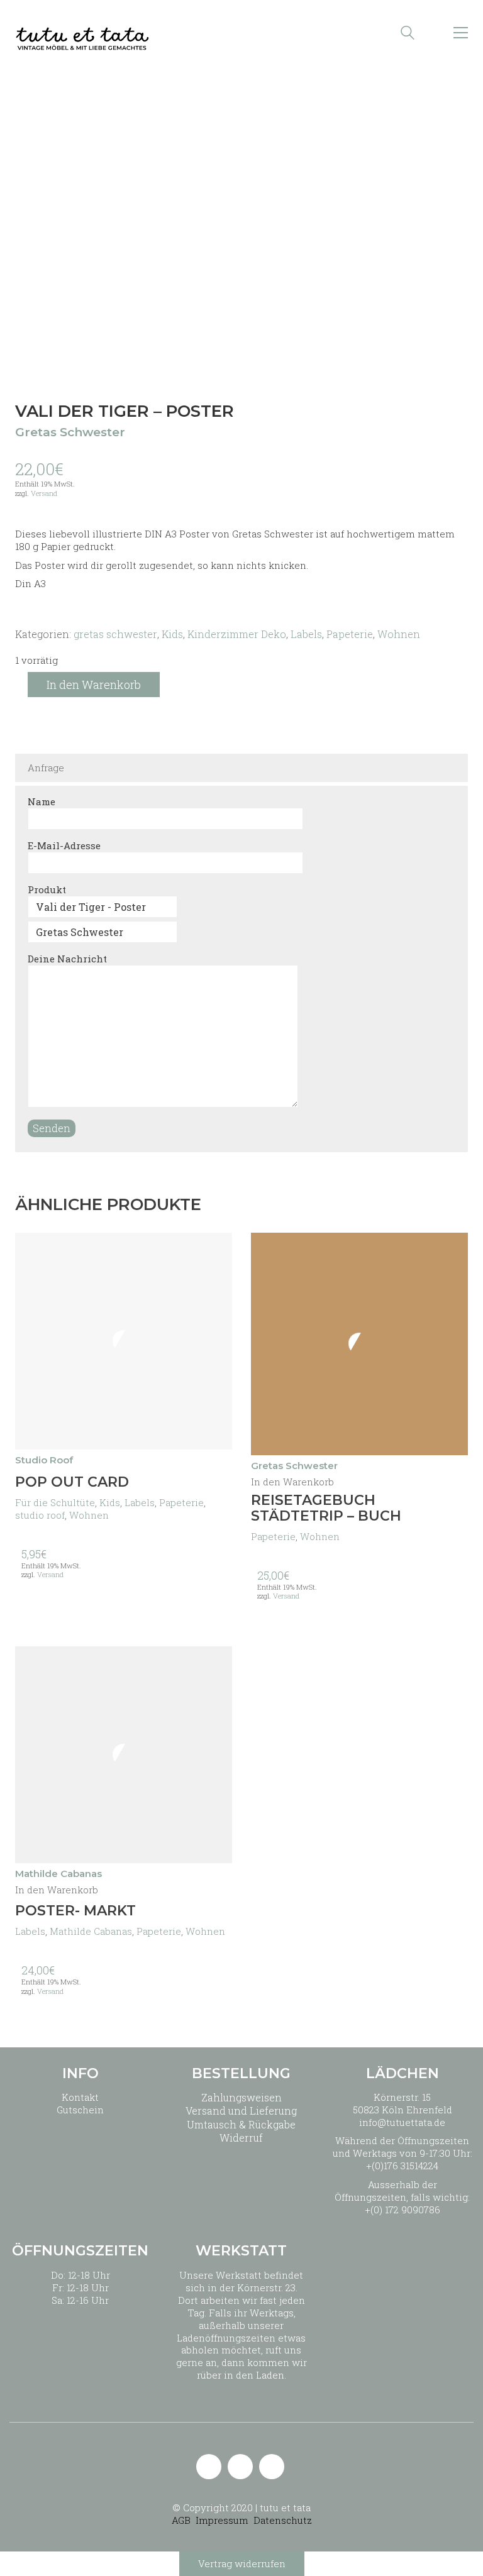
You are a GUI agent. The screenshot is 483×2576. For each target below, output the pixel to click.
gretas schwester (115, 634)
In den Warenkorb (94, 685)
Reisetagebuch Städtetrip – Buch (326, 1508)
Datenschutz (283, 2520)
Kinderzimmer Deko (237, 634)
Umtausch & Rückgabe (241, 2124)
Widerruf (241, 2138)
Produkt (47, 889)
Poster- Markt (75, 1911)
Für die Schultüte (55, 1502)
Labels (306, 634)
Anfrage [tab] (46, 768)
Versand (44, 493)
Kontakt (80, 2097)
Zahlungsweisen (241, 2097)
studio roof (40, 1515)
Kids (172, 634)
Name (42, 801)
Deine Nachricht (67, 959)
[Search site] (408, 34)
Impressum (222, 2520)
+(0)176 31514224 (402, 2166)
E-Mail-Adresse (64, 845)
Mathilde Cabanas (91, 1931)
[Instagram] (240, 2467)
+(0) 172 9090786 (402, 2210)
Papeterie (350, 634)
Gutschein (80, 2110)
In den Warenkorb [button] (292, 1482)
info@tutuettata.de (402, 2122)
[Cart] (434, 33)
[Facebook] (272, 2467)
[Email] (209, 2467)
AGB (181, 2520)
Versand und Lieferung (241, 2111)
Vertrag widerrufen (242, 2563)
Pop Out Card (72, 1482)
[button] (461, 33)
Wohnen (399, 634)
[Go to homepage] (82, 33)
